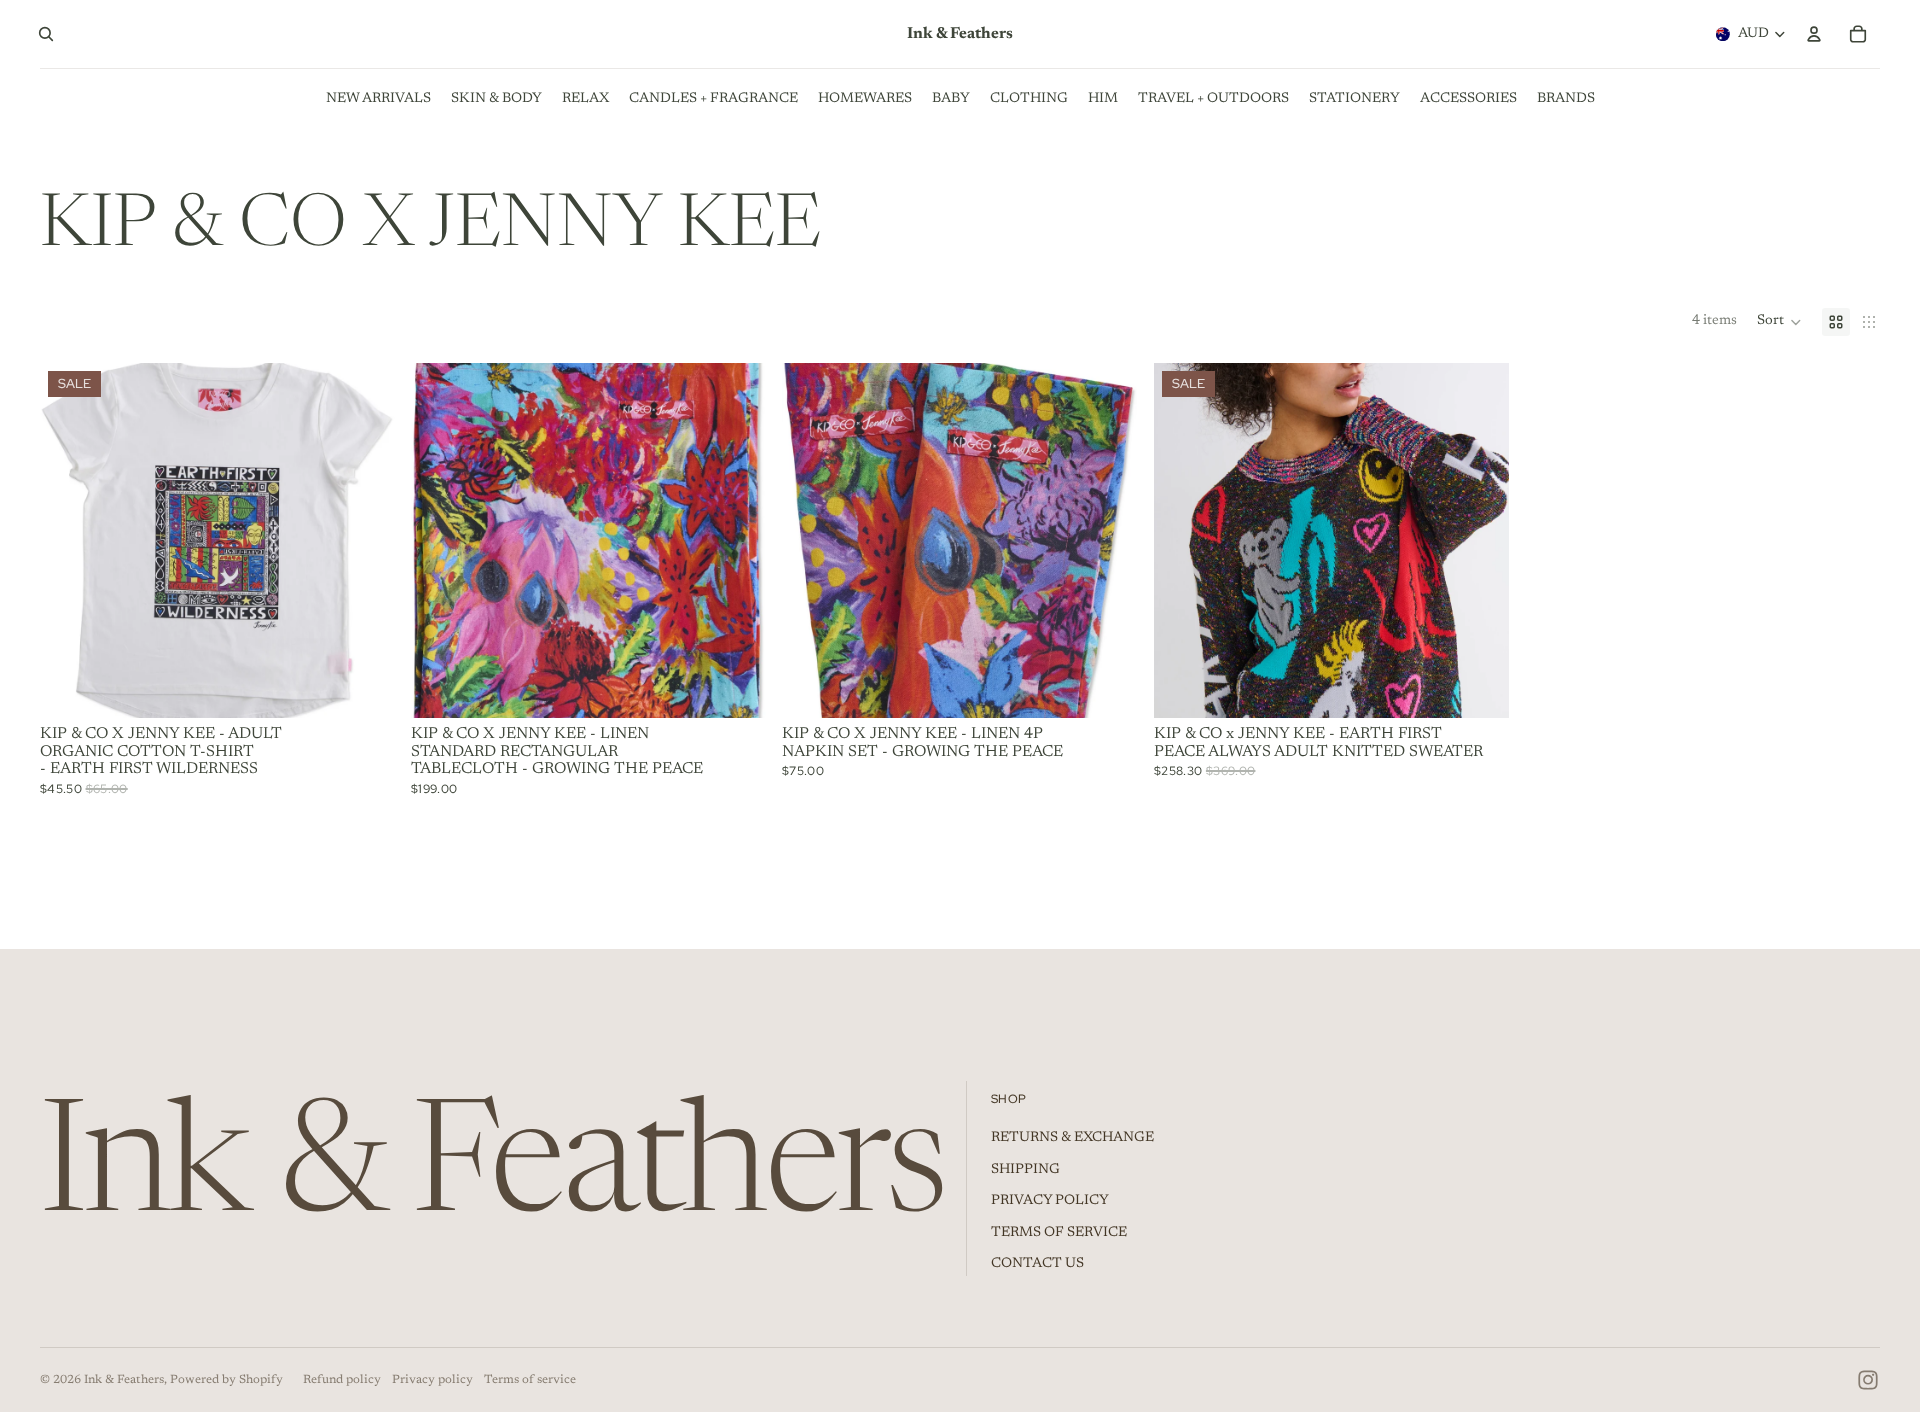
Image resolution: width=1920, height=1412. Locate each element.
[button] (1779, 322)
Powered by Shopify (226, 1380)
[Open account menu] (1814, 34)
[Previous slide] (70, 541)
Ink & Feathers (124, 1380)
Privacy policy (432, 1380)
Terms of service (530, 1380)
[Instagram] (1868, 1380)
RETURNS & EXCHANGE (1072, 1138)
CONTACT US (1037, 1264)
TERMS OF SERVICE (1059, 1233)
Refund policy (342, 1380)
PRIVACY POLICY (1050, 1201)
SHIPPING (1025, 1170)
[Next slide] (365, 541)
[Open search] (46, 34)
